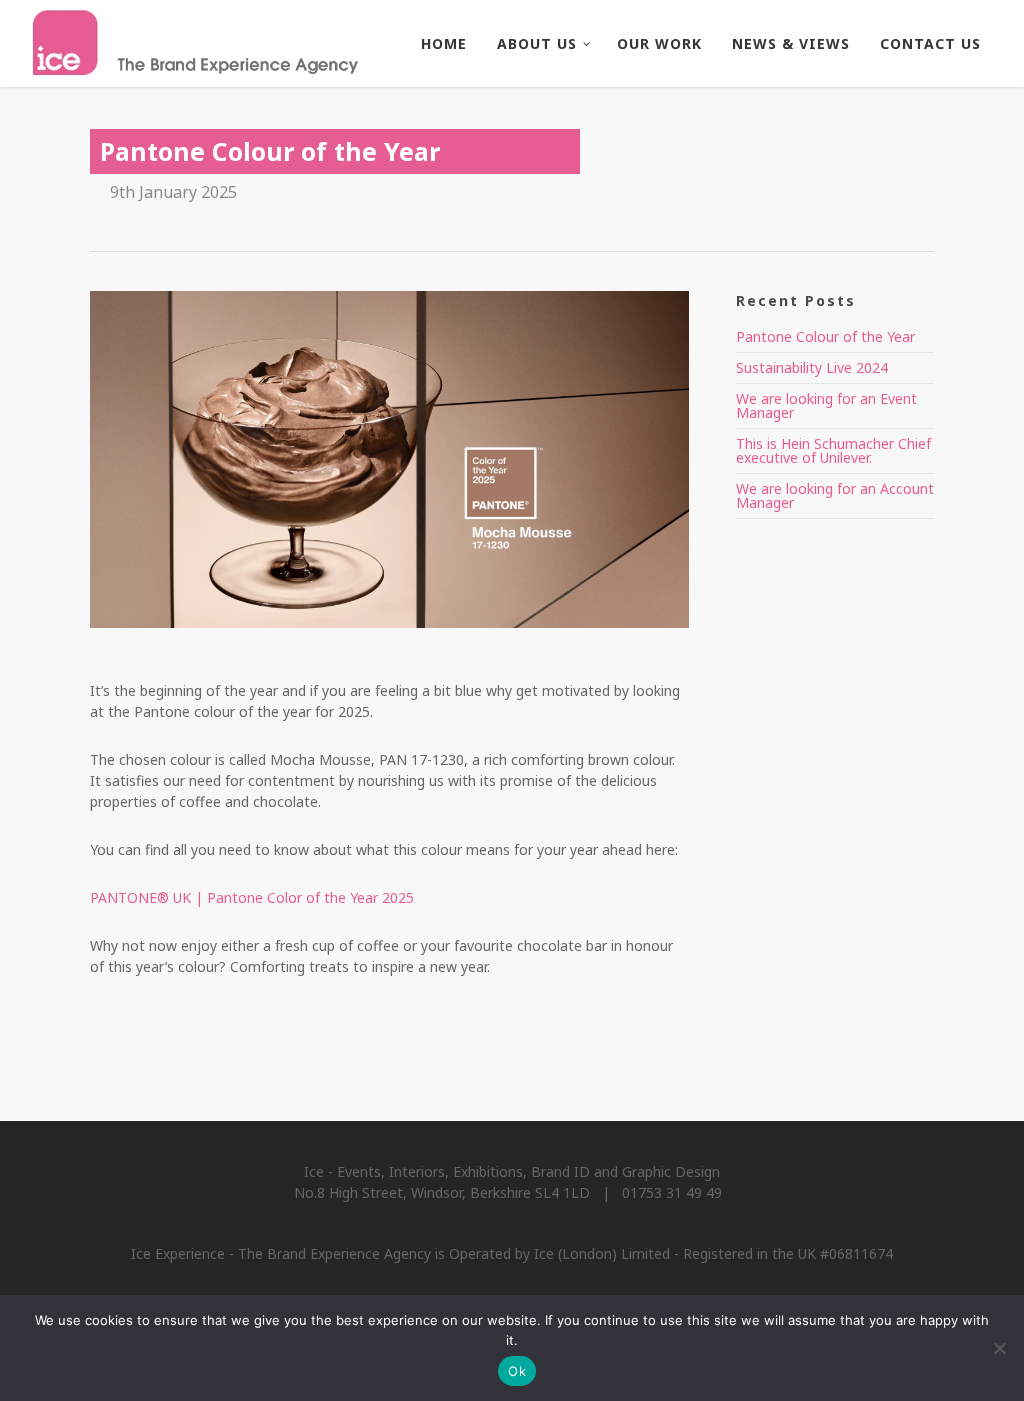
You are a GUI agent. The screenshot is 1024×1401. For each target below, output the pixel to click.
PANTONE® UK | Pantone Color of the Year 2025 (252, 897)
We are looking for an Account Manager (835, 495)
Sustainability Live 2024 (812, 367)
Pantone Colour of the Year (825, 336)
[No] (999, 1348)
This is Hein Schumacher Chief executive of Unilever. (833, 450)
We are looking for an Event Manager (826, 405)
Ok (517, 1371)
